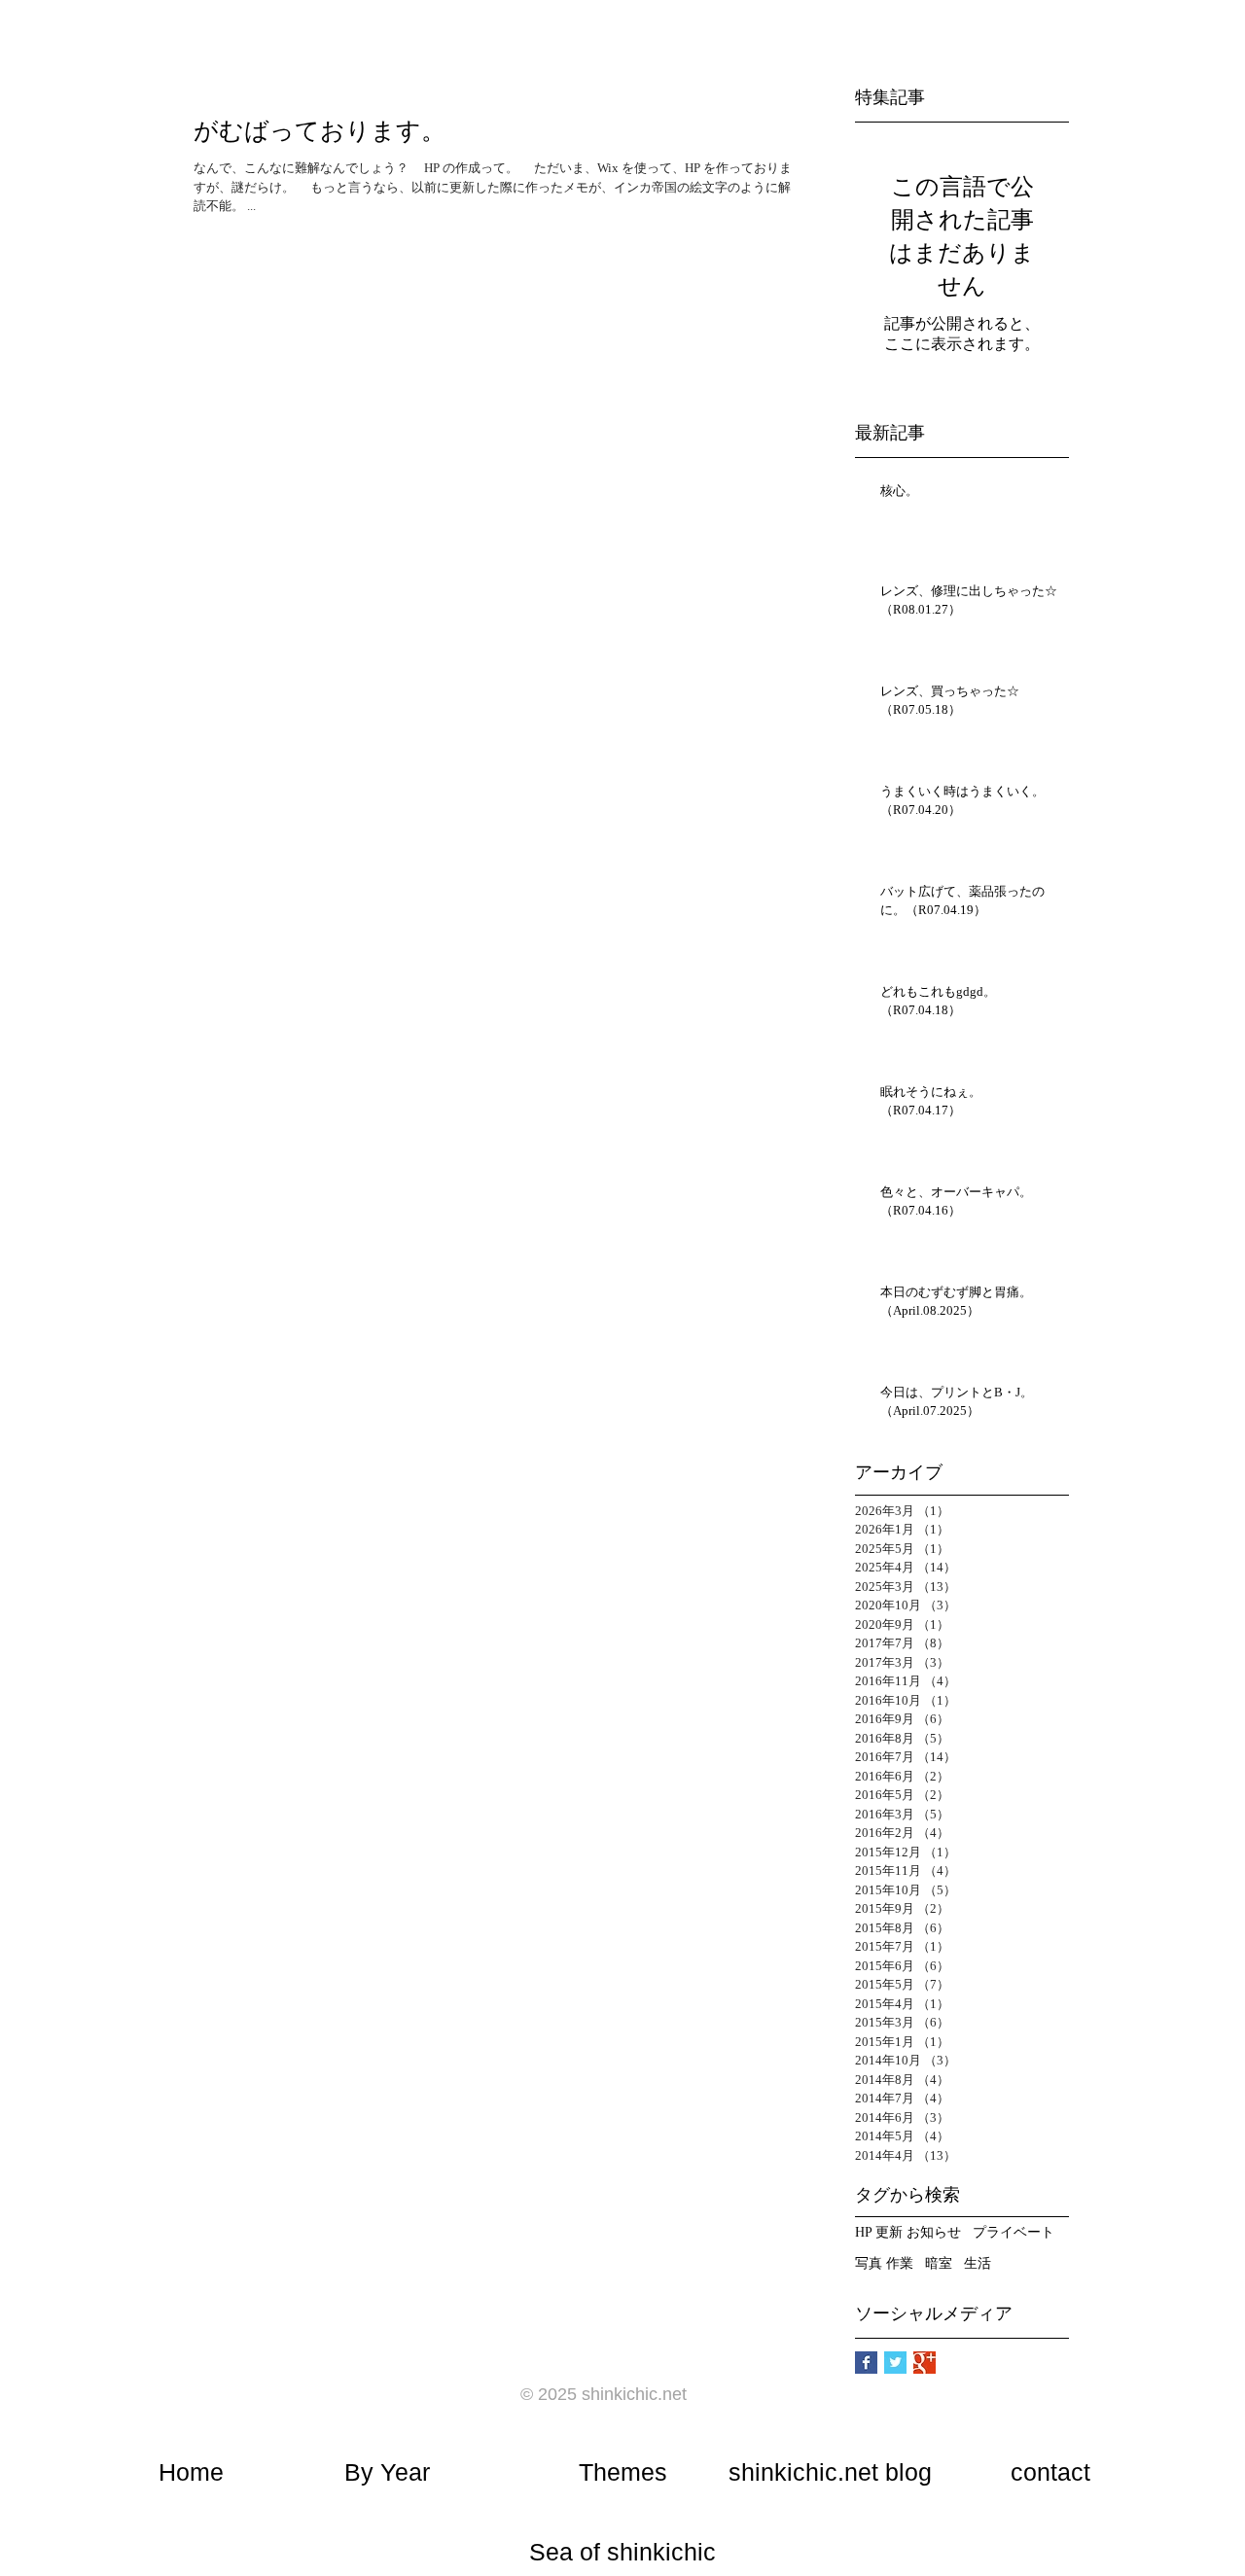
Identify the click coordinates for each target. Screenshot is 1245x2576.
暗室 (939, 2263)
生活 (978, 2263)
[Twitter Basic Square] (895, 2363)
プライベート (1014, 2232)
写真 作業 (884, 2263)
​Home (191, 2472)
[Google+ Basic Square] (925, 2363)
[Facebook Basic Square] (866, 2363)
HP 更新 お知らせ (908, 2232)
